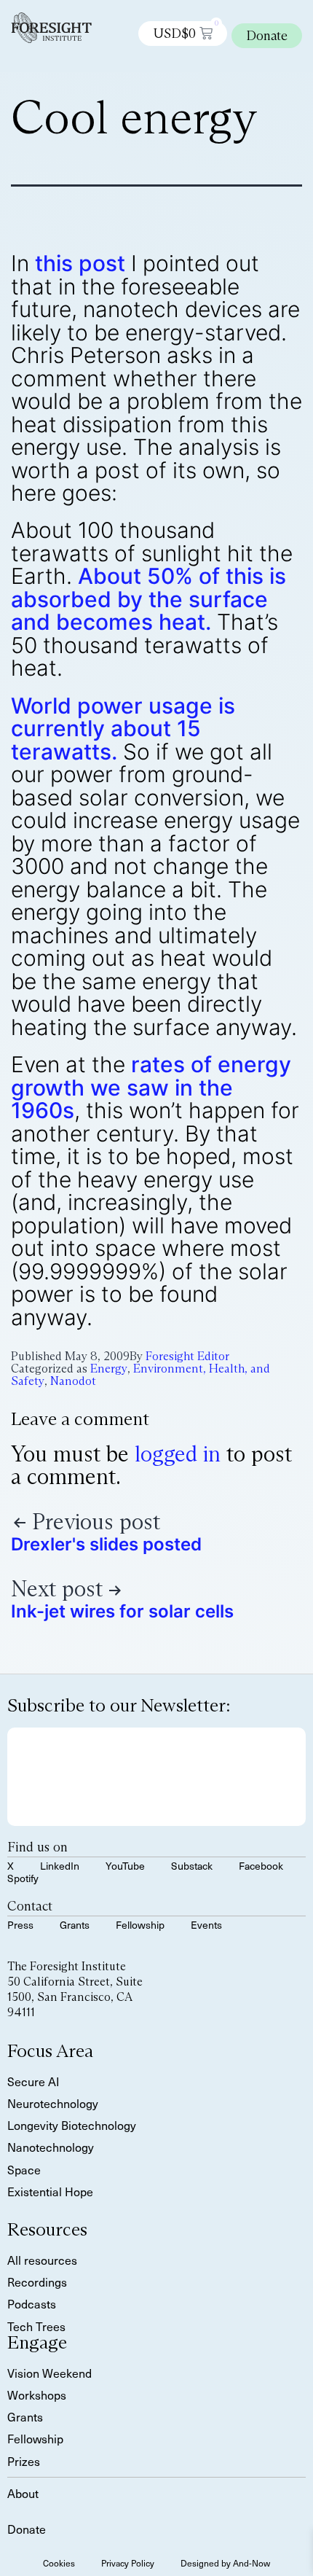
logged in (178, 1454)
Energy (109, 1369)
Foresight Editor (187, 1356)
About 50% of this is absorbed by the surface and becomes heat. (148, 599)
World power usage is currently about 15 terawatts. (123, 729)
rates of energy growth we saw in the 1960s (151, 1087)
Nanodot (73, 1381)
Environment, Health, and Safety (140, 1375)
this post (80, 263)
